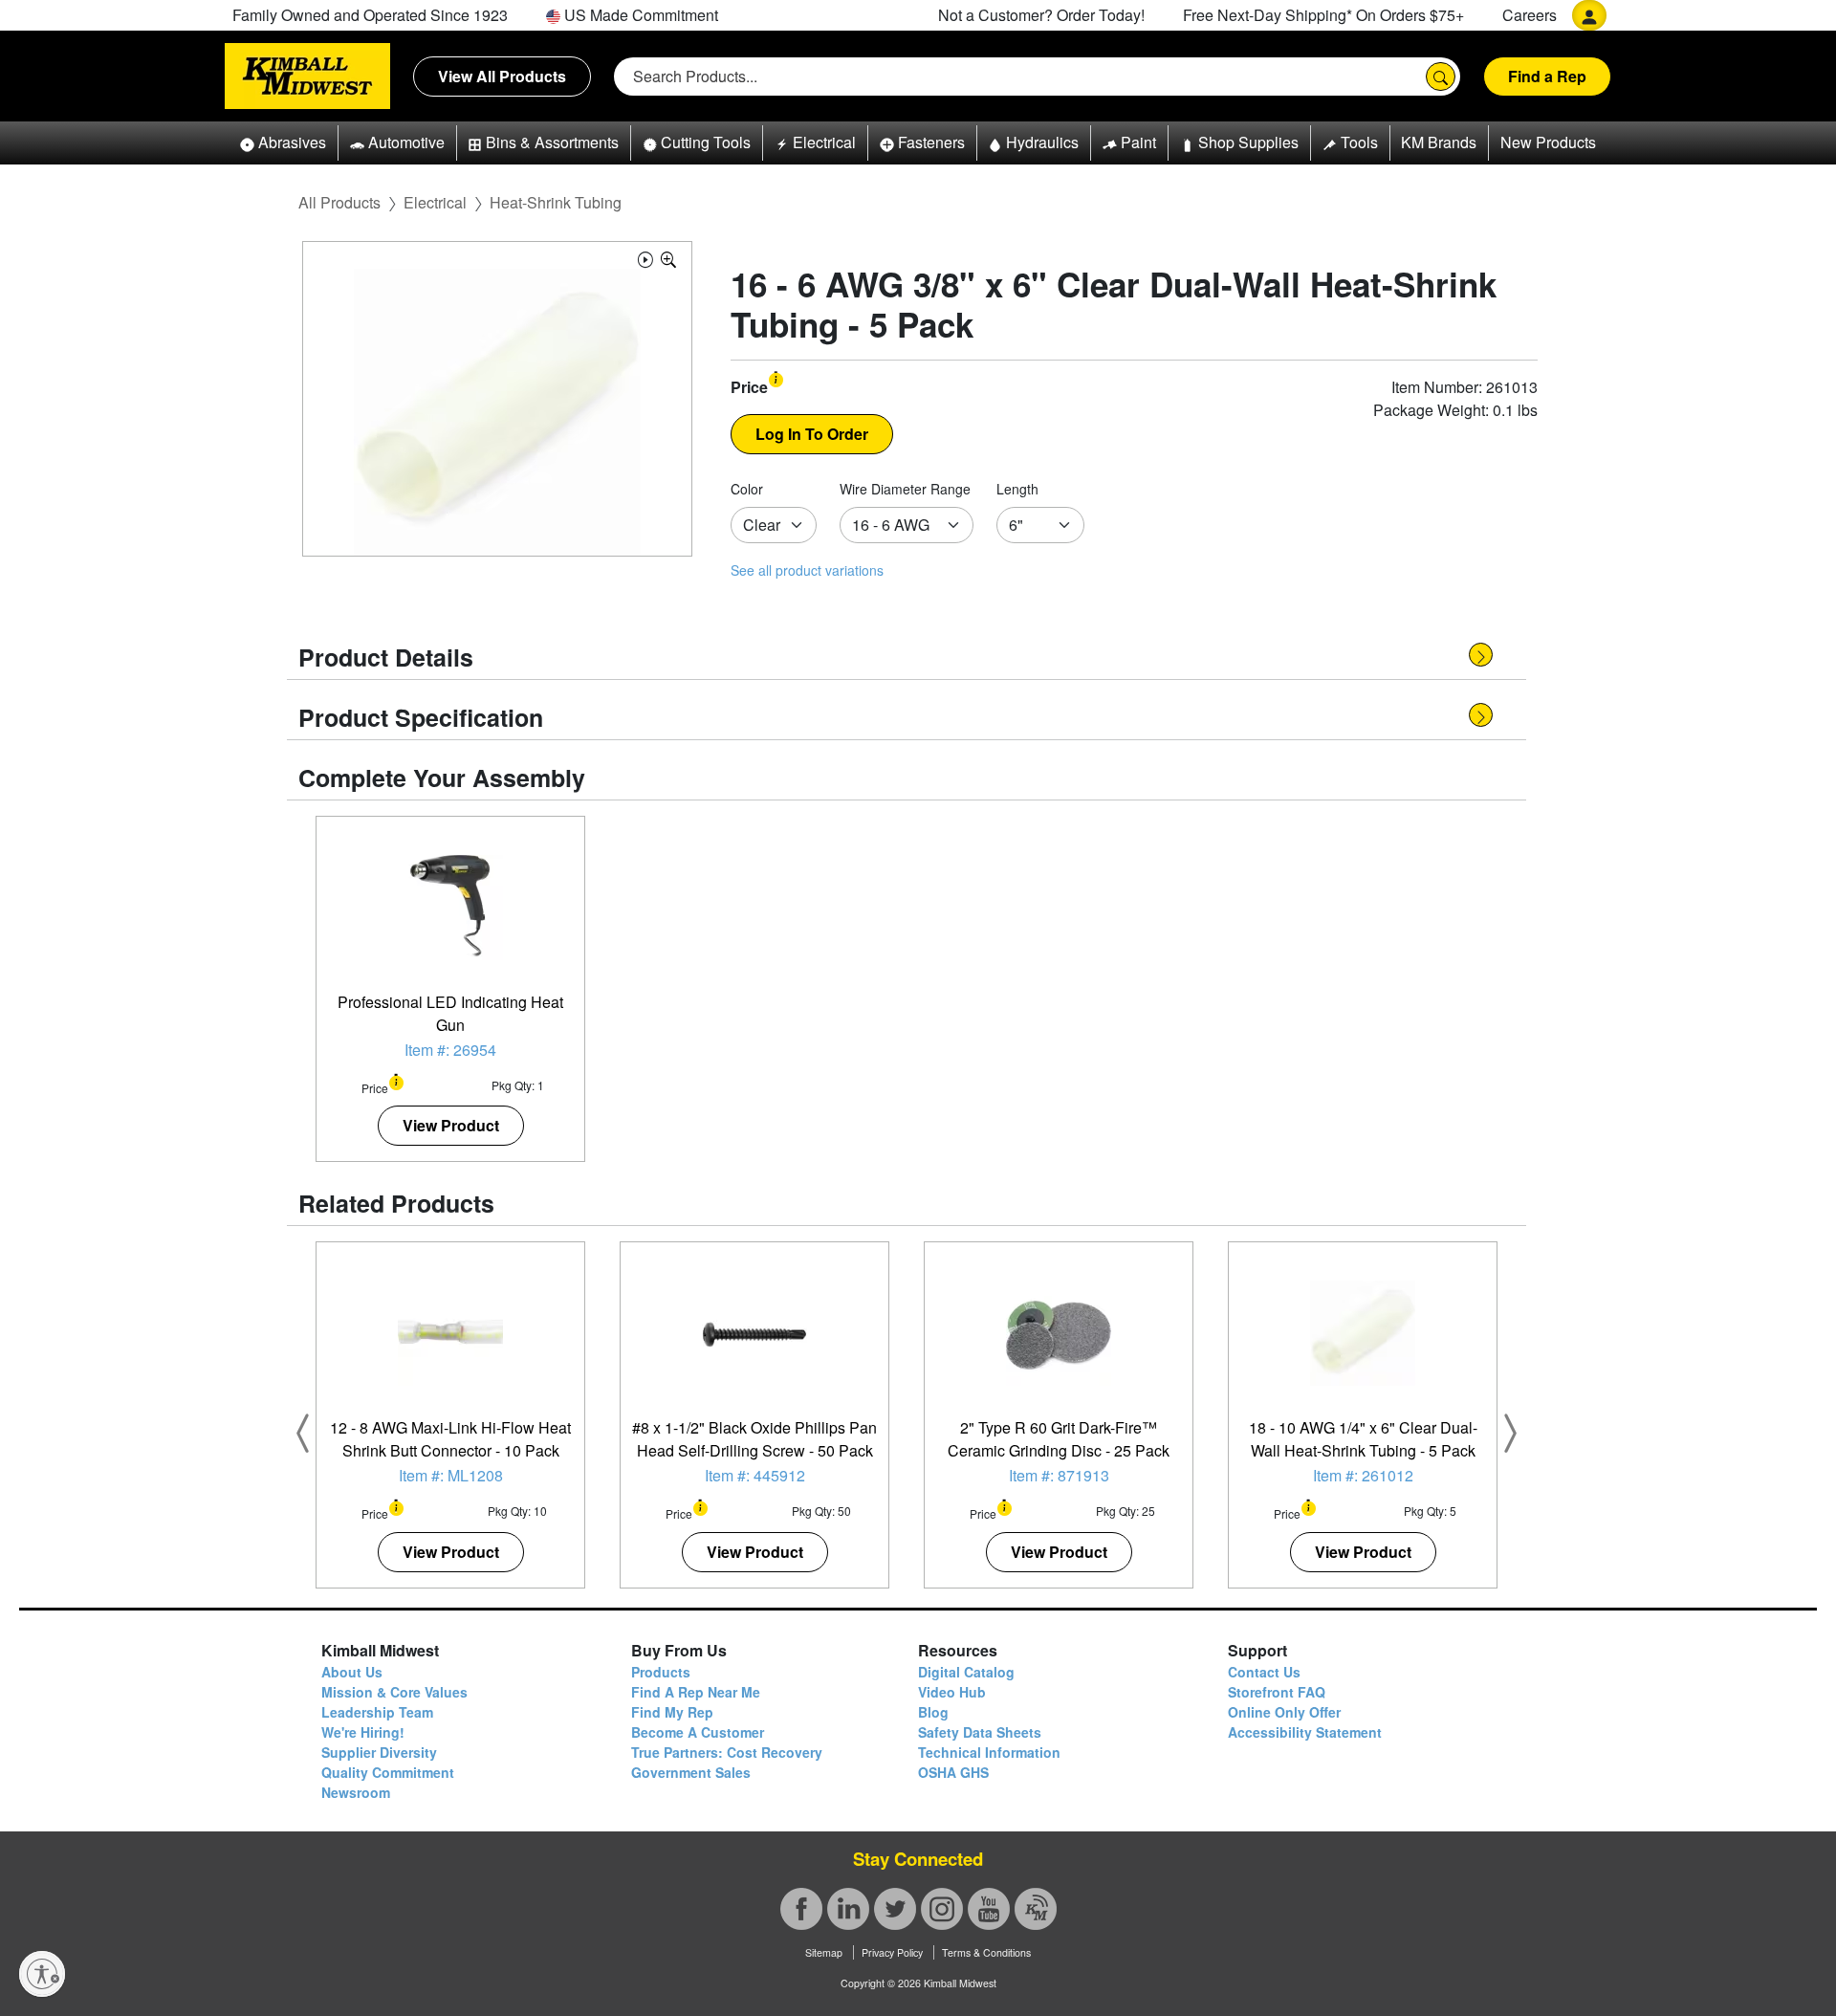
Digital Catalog (966, 1672)
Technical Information (989, 1752)
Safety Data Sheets (980, 1732)
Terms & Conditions (986, 1952)
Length (1017, 489)
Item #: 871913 (1059, 1475)
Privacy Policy (892, 1952)
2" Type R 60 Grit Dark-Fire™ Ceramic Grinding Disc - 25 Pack (1059, 1439)
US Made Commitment (639, 15)
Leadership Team (377, 1712)
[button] (283, 143)
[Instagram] (942, 1909)
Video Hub (952, 1692)
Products (661, 1672)
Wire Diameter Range (905, 489)
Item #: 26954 (450, 1050)
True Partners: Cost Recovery (727, 1752)
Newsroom (356, 1792)
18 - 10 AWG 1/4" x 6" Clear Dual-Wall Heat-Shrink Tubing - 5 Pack (1363, 1439)
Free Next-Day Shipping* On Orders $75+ (1323, 15)
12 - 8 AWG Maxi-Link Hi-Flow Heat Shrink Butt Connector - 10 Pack (450, 1439)
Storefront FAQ (1277, 1692)
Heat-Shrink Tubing (556, 202)
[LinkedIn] (848, 1909)
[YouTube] (989, 1909)
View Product (451, 1125)
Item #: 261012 (1363, 1475)
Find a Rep (1547, 76)
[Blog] (1036, 1909)
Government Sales (691, 1772)
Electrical (435, 202)
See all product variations (807, 570)
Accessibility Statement (1305, 1732)
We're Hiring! (363, 1732)
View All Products (502, 76)
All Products (339, 202)
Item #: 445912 (755, 1475)
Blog (933, 1712)
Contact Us (1264, 1672)
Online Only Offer (1284, 1712)
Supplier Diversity (379, 1752)
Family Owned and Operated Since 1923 (370, 15)
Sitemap (824, 1952)
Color (747, 489)
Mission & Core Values (394, 1692)
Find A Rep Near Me (696, 1692)
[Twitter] (895, 1909)
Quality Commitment (388, 1772)
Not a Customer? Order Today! (1041, 15)
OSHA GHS (953, 1772)
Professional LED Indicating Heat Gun (450, 1013)
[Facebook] (801, 1909)
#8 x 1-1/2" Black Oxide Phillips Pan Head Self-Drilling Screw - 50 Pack (754, 1439)
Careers (1530, 15)
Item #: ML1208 (451, 1475)
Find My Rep (672, 1712)
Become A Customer (698, 1732)
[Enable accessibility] (42, 1974)
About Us (352, 1672)
